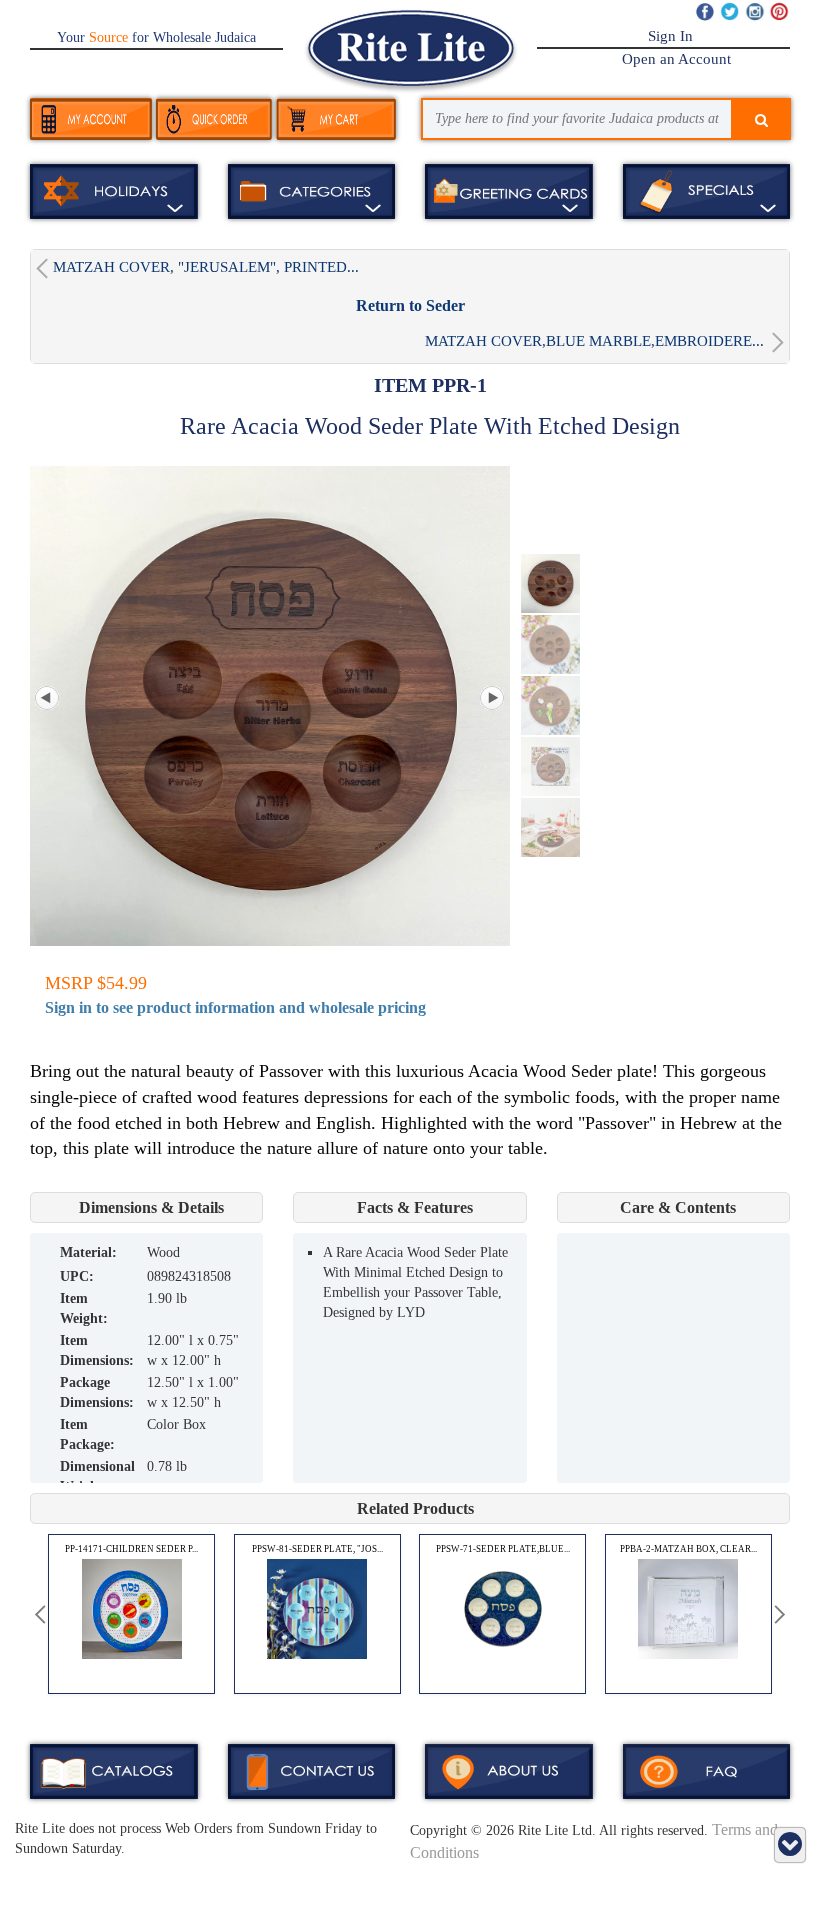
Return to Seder (410, 305)
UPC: (77, 1276)
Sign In (670, 36)
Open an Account (676, 59)
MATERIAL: (88, 1252)
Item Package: (87, 1434)
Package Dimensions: (97, 1392)
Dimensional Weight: (97, 1476)
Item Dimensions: (97, 1350)
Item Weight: (84, 1308)
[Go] (761, 121)
